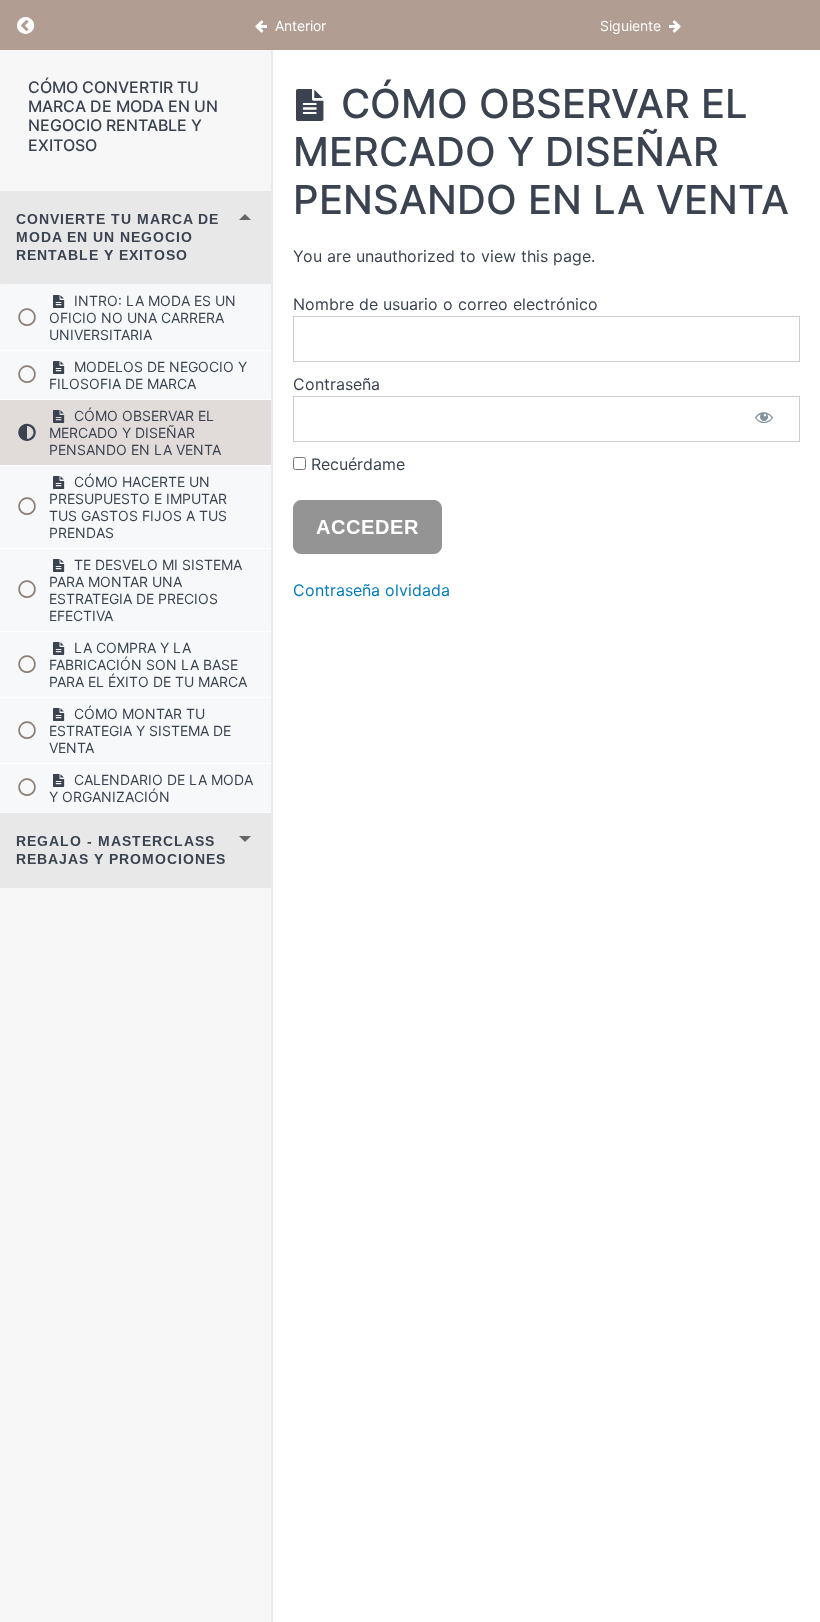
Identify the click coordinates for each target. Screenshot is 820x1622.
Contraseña (336, 384)
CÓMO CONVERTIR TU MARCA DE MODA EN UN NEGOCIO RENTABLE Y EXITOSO (123, 116)
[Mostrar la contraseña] (765, 419)
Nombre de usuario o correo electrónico (445, 304)
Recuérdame (355, 464)
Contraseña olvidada (371, 590)
